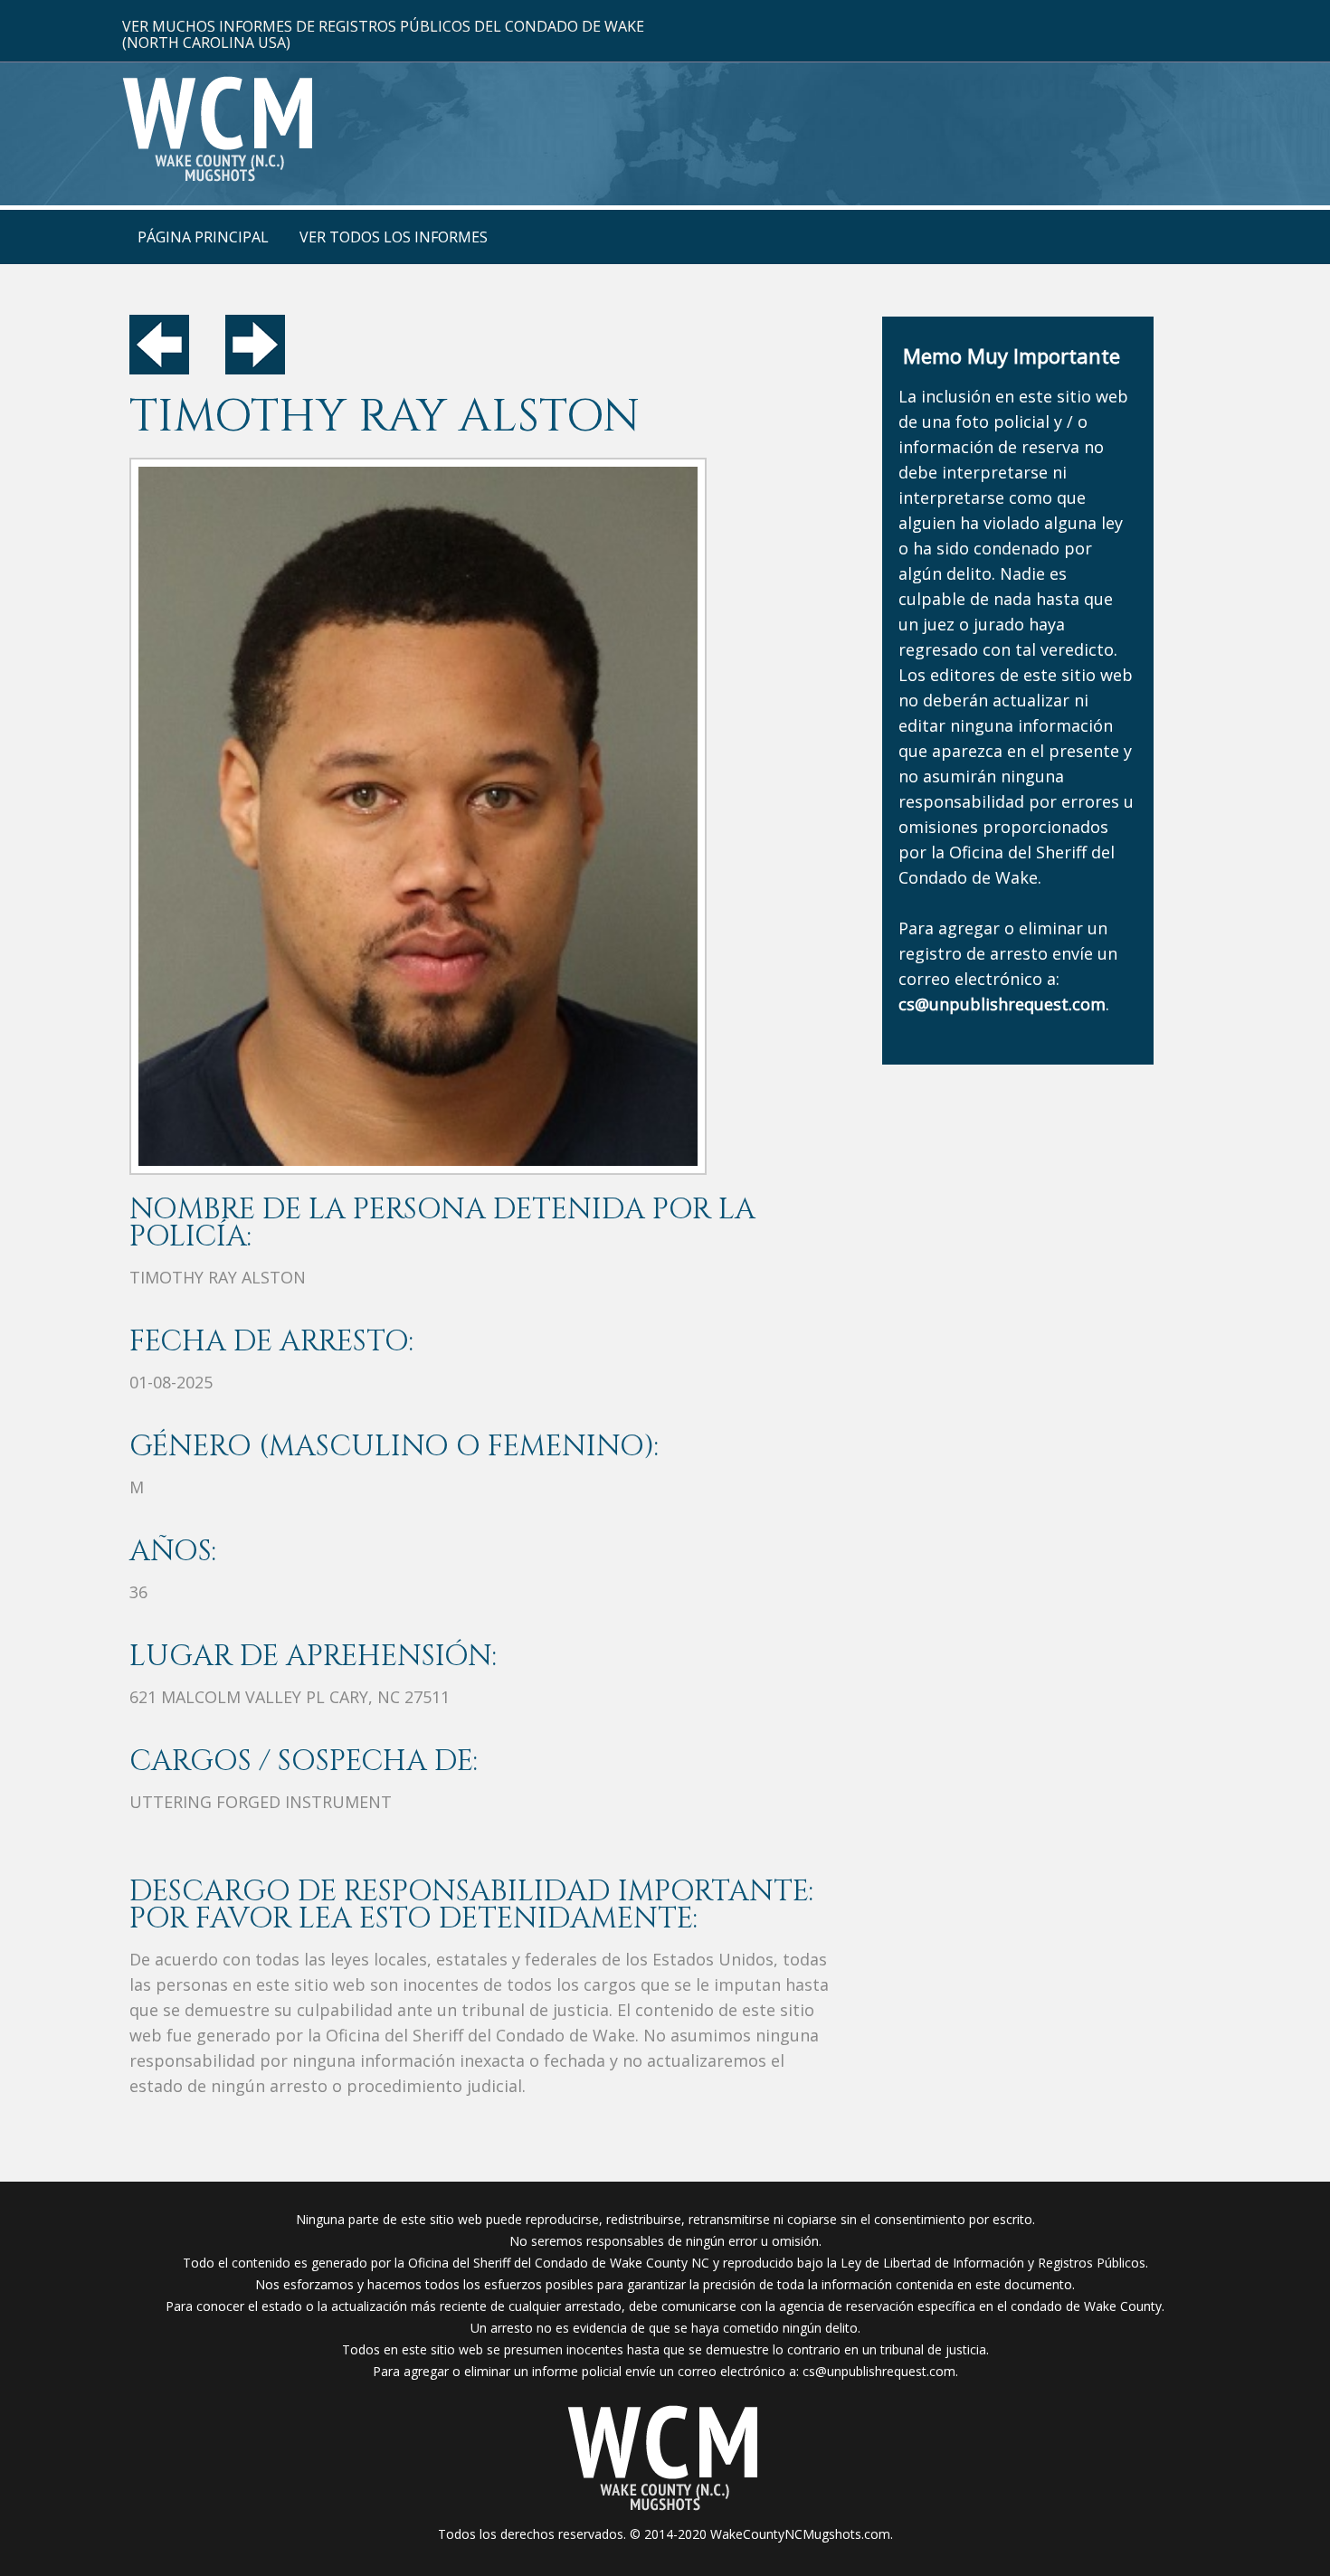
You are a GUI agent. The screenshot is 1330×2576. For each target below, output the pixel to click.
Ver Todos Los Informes (394, 237)
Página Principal (203, 237)
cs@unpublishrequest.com (879, 2371)
